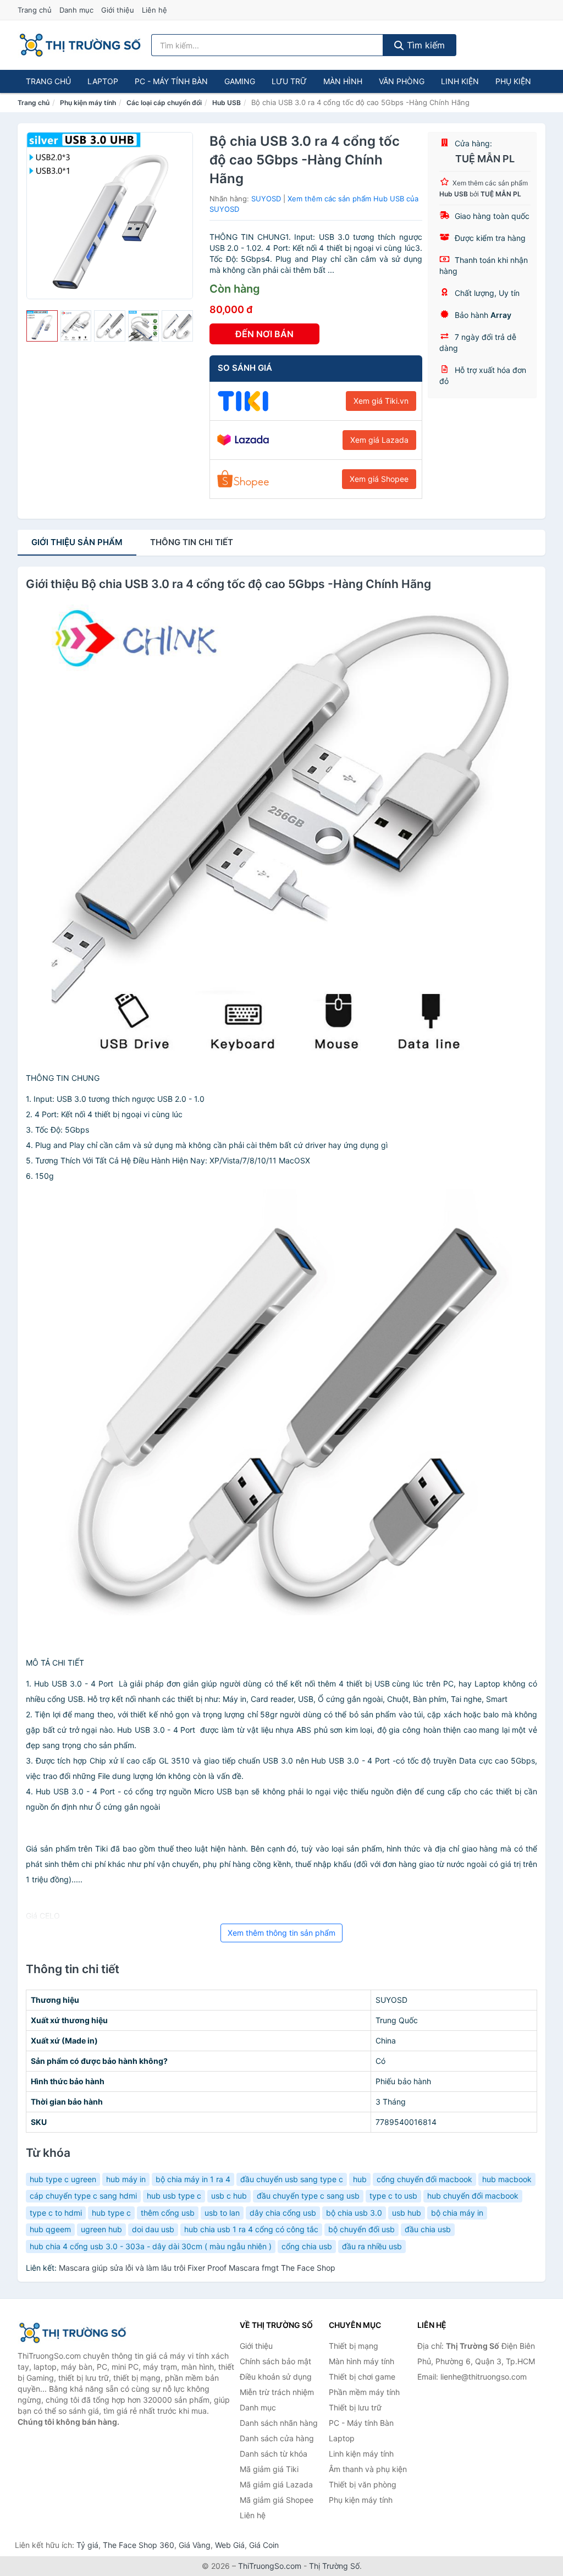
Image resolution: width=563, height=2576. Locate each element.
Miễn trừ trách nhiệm (277, 2392)
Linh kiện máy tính (361, 2454)
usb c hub (229, 2196)
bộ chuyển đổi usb (361, 2229)
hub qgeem (50, 2229)
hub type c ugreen (63, 2179)
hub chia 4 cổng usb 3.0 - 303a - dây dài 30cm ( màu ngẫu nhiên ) (151, 2246)
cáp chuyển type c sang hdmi (83, 2196)
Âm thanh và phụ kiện (368, 2469)
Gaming (240, 81)
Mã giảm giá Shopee (277, 2500)
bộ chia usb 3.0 (354, 2213)
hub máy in (126, 2179)
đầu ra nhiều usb (372, 2246)
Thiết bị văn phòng (363, 2484)
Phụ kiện (513, 81)
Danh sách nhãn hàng (279, 2423)
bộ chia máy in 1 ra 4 (193, 2179)
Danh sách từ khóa (274, 2454)
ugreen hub (101, 2229)
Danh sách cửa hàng (277, 2438)
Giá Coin (264, 2545)
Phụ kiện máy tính (88, 103)
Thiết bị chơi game (362, 2377)
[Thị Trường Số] (73, 2333)
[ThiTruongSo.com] (80, 45)
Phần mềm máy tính (364, 2392)
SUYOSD (266, 199)
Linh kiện (460, 81)
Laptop (103, 81)
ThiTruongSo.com (270, 2566)
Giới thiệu (118, 10)
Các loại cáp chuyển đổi (164, 103)
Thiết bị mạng (354, 2346)
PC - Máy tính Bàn (171, 81)
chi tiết (192, 542)
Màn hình (343, 81)
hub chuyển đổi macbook (473, 2196)
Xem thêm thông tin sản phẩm (281, 1933)
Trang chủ (35, 10)
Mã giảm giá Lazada (276, 2484)
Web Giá (230, 2545)
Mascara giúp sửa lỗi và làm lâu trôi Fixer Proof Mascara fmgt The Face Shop (197, 2268)
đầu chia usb (428, 2229)
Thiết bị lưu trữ (355, 2407)
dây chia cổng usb (283, 2213)
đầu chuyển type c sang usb (308, 2196)
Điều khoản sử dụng (276, 2377)
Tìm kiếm (424, 45)
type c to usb (393, 2196)
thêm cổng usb (168, 2213)
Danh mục (76, 10)
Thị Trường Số (334, 2566)
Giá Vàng (195, 2545)
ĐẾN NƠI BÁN (264, 334)
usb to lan (222, 2213)
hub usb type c (174, 2196)
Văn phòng (402, 81)
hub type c (111, 2213)
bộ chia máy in (457, 2213)
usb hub (407, 2213)
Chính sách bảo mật (275, 2361)
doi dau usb (153, 2229)
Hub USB (227, 103)
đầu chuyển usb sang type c (292, 2179)
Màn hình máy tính (361, 2361)
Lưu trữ (289, 81)
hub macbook (507, 2179)
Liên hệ (154, 10)
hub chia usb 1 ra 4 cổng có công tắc (251, 2229)
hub (360, 2179)
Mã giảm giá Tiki (269, 2469)
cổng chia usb (307, 2246)
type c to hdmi (56, 2213)
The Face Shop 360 (139, 2545)
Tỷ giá (87, 2545)
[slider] (42, 326)
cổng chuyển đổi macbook (424, 2179)
